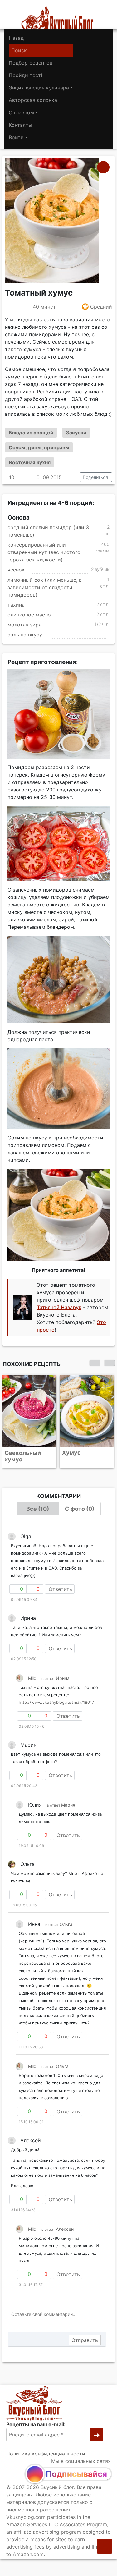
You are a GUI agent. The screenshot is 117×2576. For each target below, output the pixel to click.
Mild (32, 1678)
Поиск (19, 50)
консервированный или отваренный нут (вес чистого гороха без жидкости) (44, 552)
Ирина (63, 1678)
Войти (16, 137)
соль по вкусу (25, 635)
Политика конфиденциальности (46, 2454)
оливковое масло (29, 615)
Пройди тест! (25, 75)
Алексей (65, 2229)
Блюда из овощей (31, 433)
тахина (16, 605)
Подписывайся (76, 2474)
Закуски (76, 433)
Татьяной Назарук (59, 1307)
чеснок (16, 570)
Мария (68, 1805)
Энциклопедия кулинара (39, 88)
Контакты (20, 125)
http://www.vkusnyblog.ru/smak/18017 (56, 1702)
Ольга (66, 1924)
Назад (16, 38)
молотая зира (24, 625)
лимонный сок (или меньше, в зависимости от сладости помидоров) (45, 587)
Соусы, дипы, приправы (39, 447)
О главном (21, 112)
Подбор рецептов (31, 63)
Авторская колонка (33, 100)
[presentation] (95, 1363)
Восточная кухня (30, 462)
